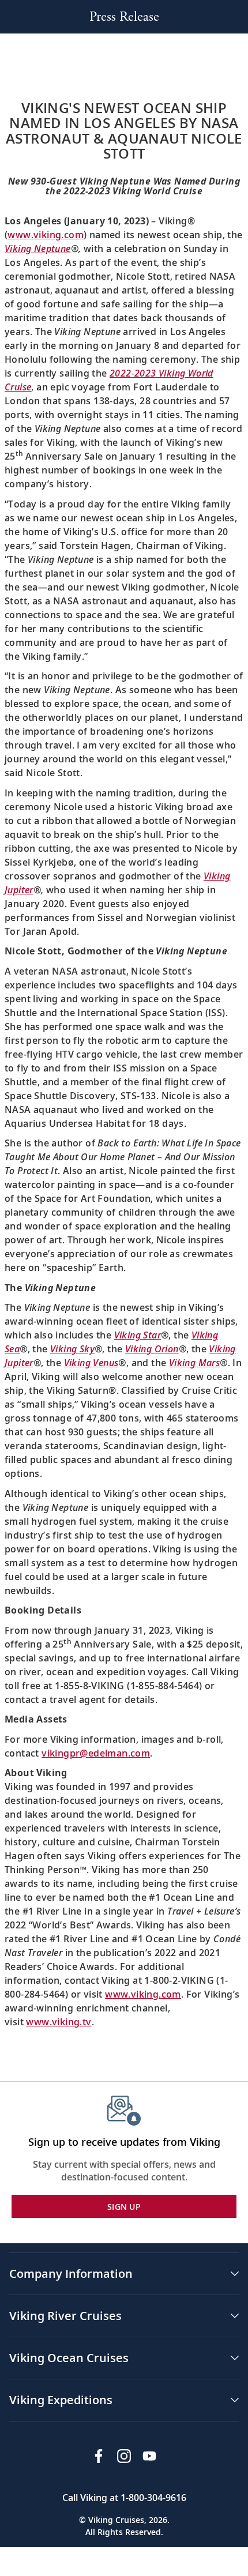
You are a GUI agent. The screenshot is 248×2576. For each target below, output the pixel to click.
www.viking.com (46, 235)
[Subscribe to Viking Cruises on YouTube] (149, 2456)
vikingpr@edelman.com (96, 1753)
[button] (124, 2274)
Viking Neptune (38, 249)
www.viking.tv (59, 2022)
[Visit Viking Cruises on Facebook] (99, 2456)
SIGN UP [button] (124, 2207)
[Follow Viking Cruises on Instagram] (124, 2456)
